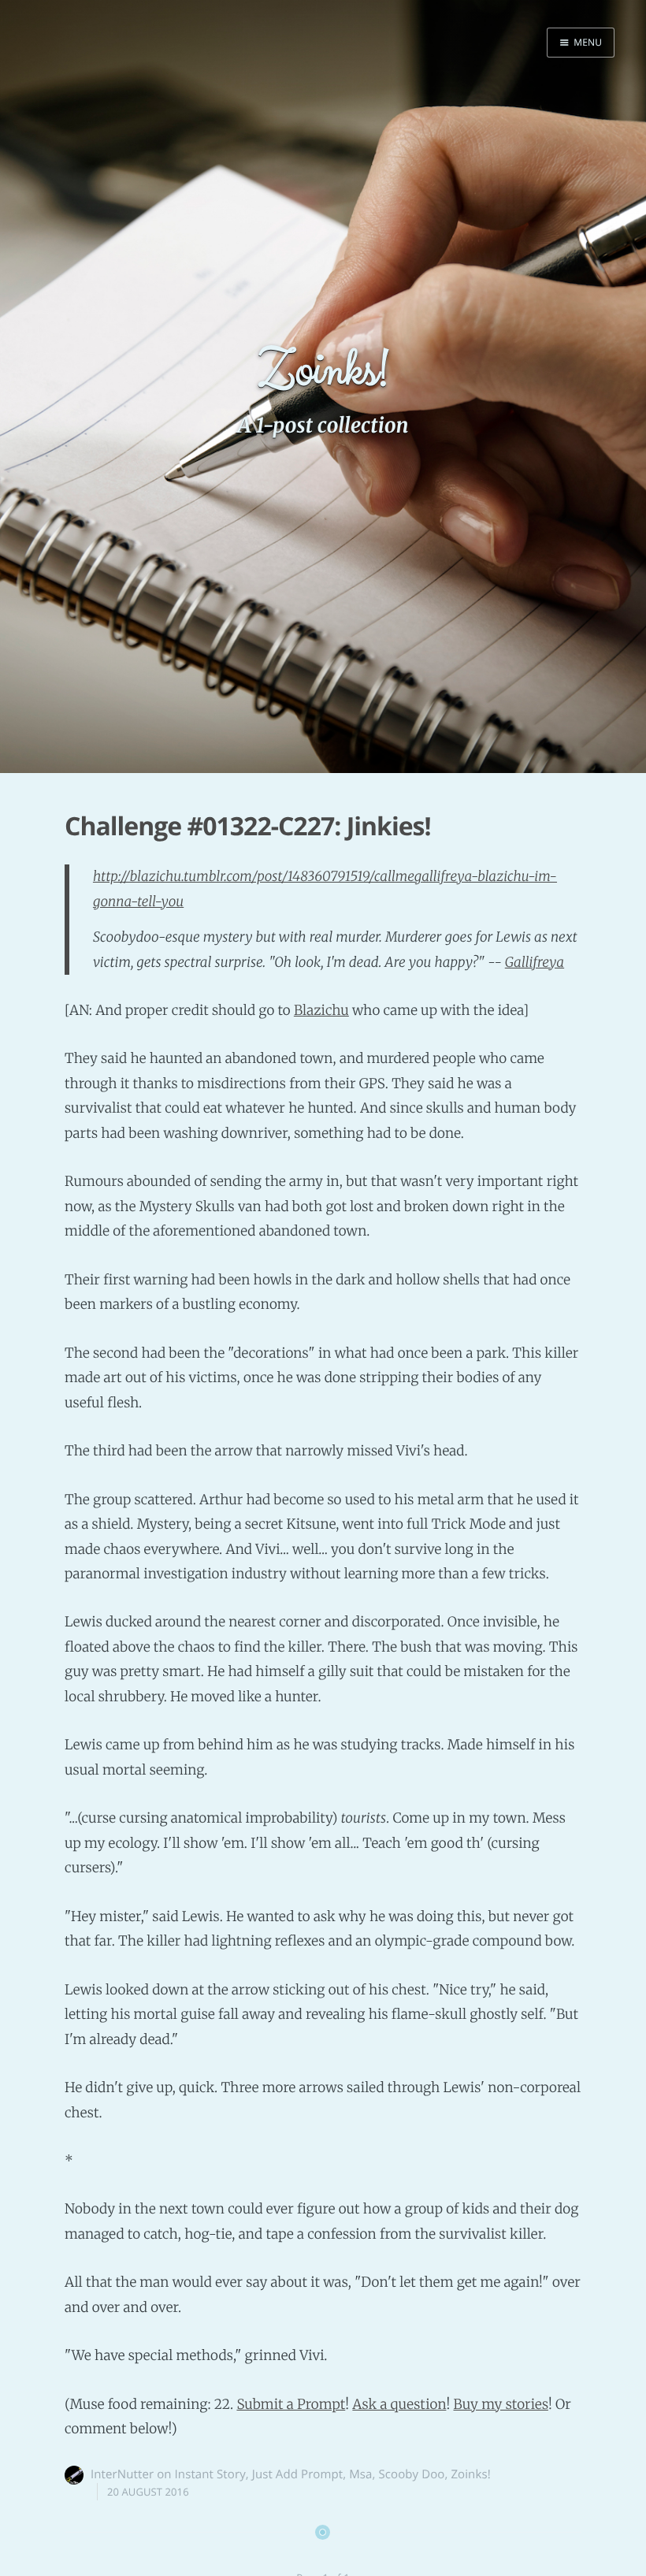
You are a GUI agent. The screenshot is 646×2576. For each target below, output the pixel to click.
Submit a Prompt (291, 2404)
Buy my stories (501, 2404)
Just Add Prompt (297, 2474)
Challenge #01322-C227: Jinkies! (248, 826)
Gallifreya (535, 962)
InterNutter (122, 2474)
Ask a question (399, 2404)
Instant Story (210, 2474)
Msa (360, 2474)
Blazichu (321, 1010)
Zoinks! (470, 2474)
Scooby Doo (411, 2474)
